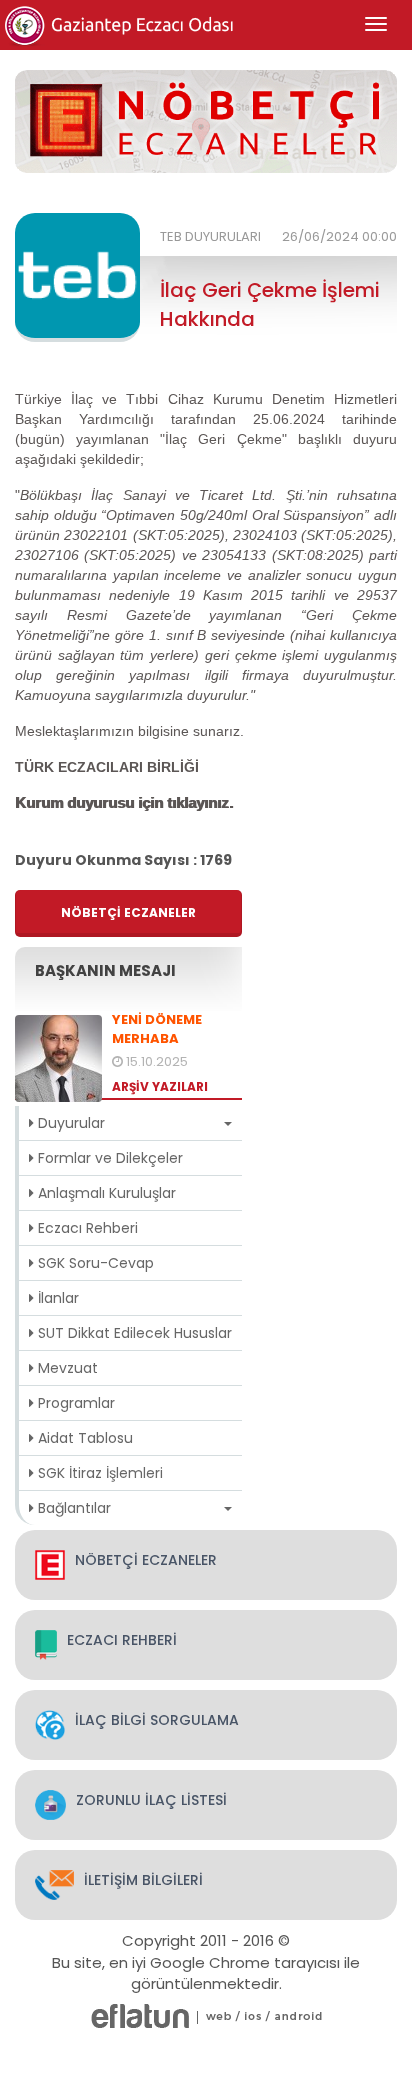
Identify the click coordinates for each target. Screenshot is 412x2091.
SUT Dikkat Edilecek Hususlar (133, 1333)
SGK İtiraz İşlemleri (98, 1473)
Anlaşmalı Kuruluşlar (105, 1193)
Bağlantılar (72, 1508)
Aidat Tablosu (83, 1438)
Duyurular (69, 1123)
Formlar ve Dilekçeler (108, 1158)
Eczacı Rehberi (86, 1228)
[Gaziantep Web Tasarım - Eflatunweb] (140, 2016)
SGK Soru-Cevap (94, 1263)
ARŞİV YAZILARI (160, 1086)
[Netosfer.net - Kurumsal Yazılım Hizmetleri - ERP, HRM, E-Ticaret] (219, 2016)
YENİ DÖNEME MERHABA (157, 1029)
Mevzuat (66, 1368)
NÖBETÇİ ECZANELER (128, 912)
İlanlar (56, 1298)
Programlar (74, 1403)
